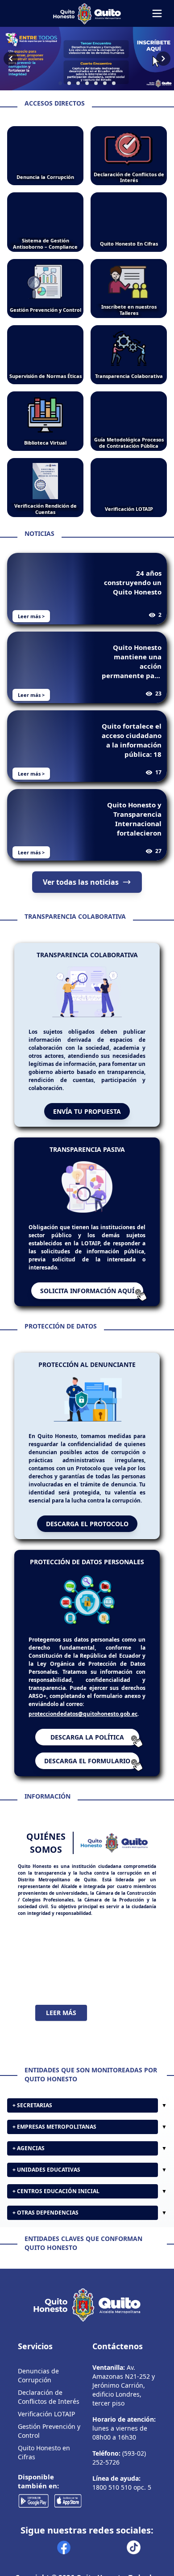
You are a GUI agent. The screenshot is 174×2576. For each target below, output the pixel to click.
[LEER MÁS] (87, 1961)
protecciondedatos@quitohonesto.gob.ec (83, 1714)
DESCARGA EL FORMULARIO (87, 1761)
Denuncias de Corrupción (38, 2375)
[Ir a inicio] (87, 13)
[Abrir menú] (157, 13)
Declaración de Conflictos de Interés (49, 2397)
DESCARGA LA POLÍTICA (87, 1737)
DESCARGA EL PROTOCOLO (87, 1524)
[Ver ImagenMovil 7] (87, 59)
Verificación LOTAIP (46, 2414)
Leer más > (31, 616)
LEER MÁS (61, 2013)
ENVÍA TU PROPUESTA (87, 1111)
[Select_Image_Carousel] (60, 83)
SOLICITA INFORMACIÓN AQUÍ (87, 1291)
